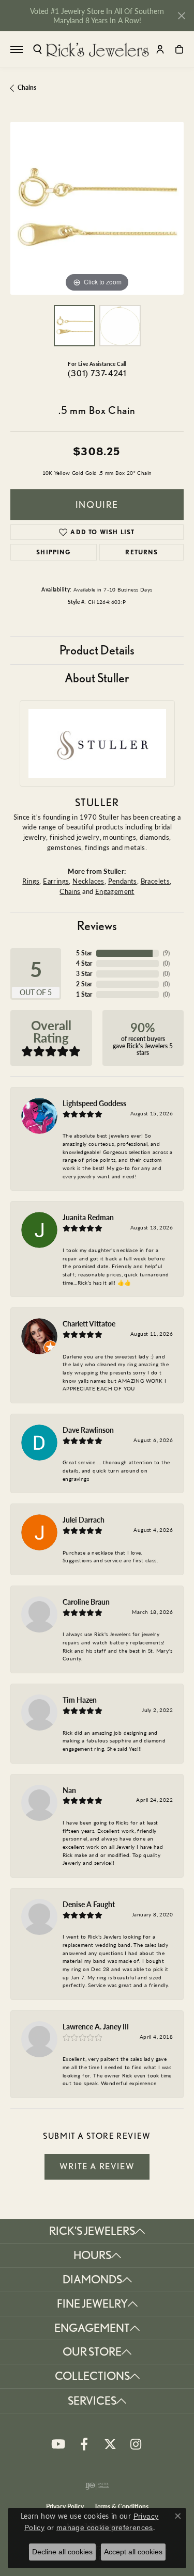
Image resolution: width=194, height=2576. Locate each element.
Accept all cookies (133, 2552)
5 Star (84, 953)
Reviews (97, 926)
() (166, 953)
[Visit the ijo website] (97, 2486)
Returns (141, 552)
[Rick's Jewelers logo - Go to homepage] (97, 50)
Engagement (115, 891)
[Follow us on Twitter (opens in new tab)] (110, 2444)
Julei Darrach (84, 1519)
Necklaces (88, 881)
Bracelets (155, 881)
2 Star (84, 984)
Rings (31, 881)
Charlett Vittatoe (89, 1323)
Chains (27, 87)
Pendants (123, 881)
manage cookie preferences (105, 2527)
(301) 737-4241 (97, 373)
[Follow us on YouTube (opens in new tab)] (58, 2444)
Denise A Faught (89, 1904)
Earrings (56, 881)
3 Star (84, 974)
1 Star (84, 994)
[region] (97, 208)
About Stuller (97, 678)
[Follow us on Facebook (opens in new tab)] (84, 2444)
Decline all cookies (62, 2552)
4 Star (84, 963)
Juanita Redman (88, 1217)
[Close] (181, 16)
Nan (69, 1790)
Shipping (54, 552)
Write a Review (97, 2166)
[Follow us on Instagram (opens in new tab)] (136, 2444)
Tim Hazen (80, 1700)
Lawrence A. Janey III (96, 2026)
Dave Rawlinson (88, 1430)
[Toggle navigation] (17, 50)
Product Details (97, 650)
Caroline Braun (86, 1602)
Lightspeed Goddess (94, 1103)
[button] (38, 49)
